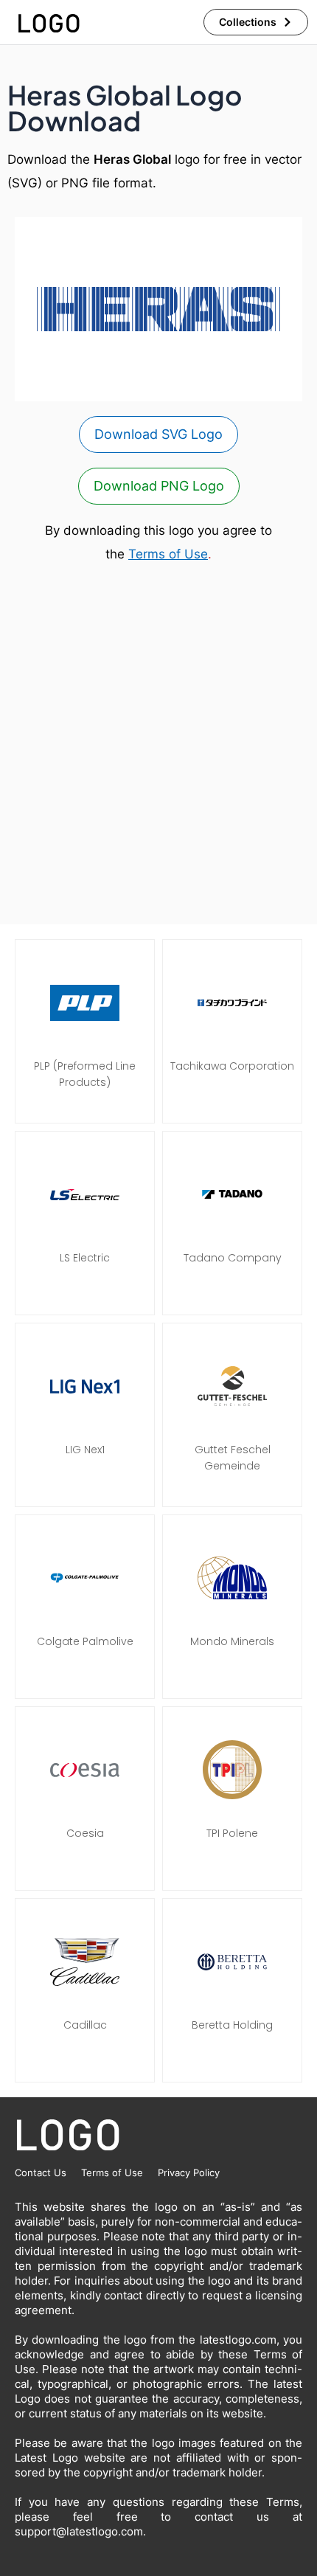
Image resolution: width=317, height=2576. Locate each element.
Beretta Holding (232, 2025)
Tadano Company (233, 1258)
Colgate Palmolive (85, 1641)
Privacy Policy (189, 2172)
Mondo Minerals (232, 1641)
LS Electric (85, 1258)
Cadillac (85, 2025)
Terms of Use (168, 554)
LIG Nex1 (85, 1450)
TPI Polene (232, 1833)
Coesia (85, 1833)
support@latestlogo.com (79, 2531)
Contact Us (41, 2172)
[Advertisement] (158, 745)
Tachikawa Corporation (232, 1066)
